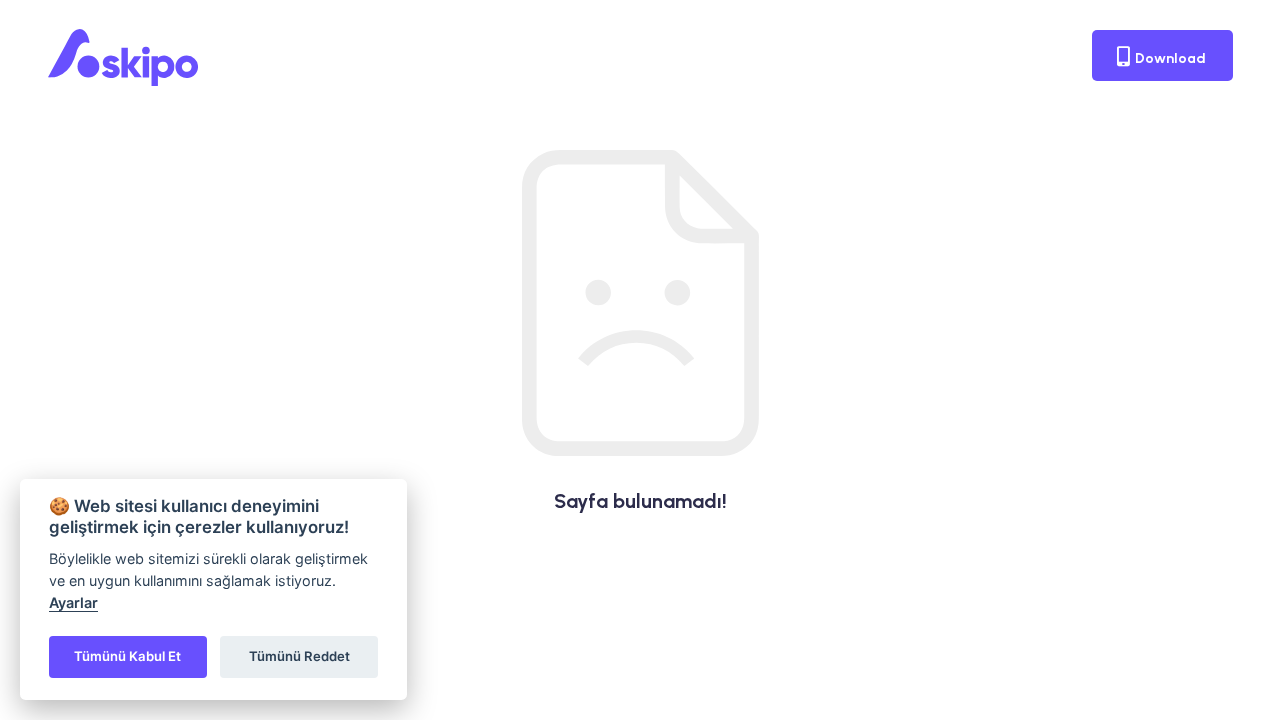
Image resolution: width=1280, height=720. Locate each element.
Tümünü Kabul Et (127, 656)
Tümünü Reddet (299, 656)
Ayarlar (73, 602)
